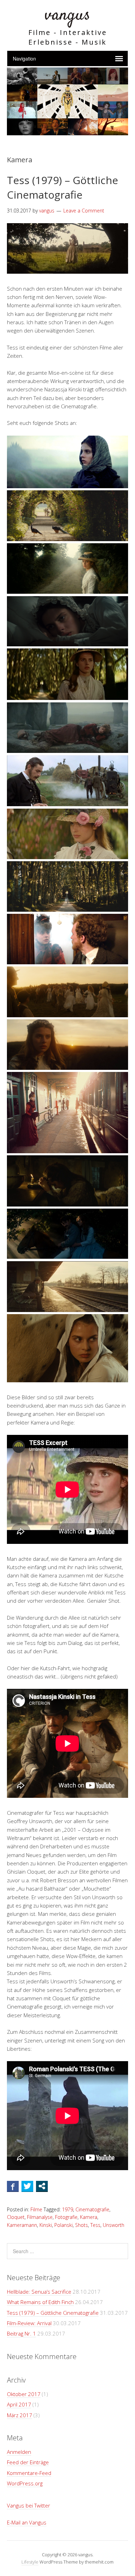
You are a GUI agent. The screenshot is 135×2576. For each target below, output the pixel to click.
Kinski (46, 2225)
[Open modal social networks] (42, 2186)
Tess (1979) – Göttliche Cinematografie (62, 187)
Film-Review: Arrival (29, 2323)
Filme (36, 2209)
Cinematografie (92, 2209)
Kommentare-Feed (29, 2473)
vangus (67, 15)
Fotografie (66, 2217)
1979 (67, 2209)
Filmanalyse (40, 2217)
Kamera (89, 2217)
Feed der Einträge (28, 2462)
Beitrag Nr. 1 (21, 2333)
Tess (95, 2225)
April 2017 (19, 2404)
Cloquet (16, 2217)
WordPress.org (25, 2483)
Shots (82, 2225)
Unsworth (114, 2225)
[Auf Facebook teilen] (13, 2186)
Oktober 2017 (24, 2394)
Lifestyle (30, 2562)
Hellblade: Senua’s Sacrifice (39, 2292)
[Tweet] (27, 2186)
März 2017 (20, 2415)
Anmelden (19, 2452)
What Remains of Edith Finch (40, 2302)
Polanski (64, 2225)
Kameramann (22, 2225)
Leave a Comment (84, 211)
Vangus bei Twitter (29, 2505)
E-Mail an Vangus (27, 2522)
